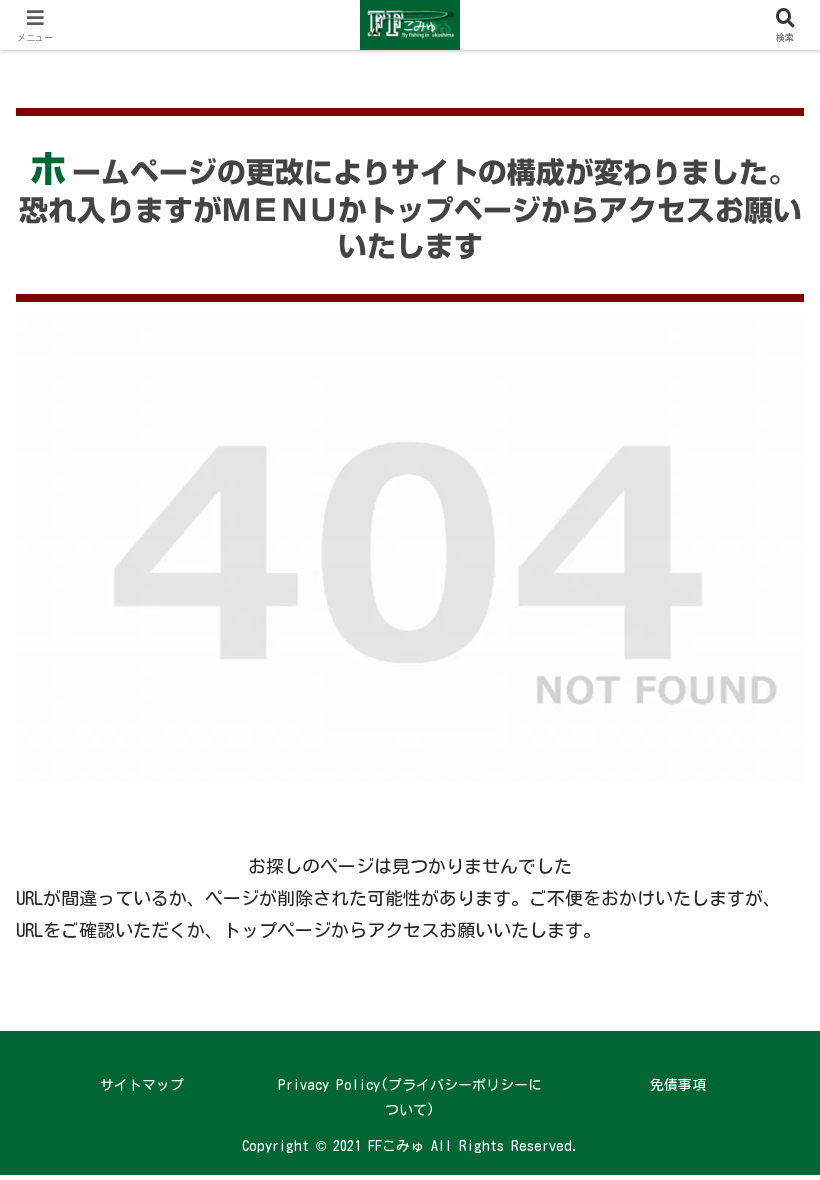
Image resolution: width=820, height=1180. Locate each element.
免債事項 (678, 1085)
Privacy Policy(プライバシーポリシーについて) (410, 1097)
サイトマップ (142, 1085)
